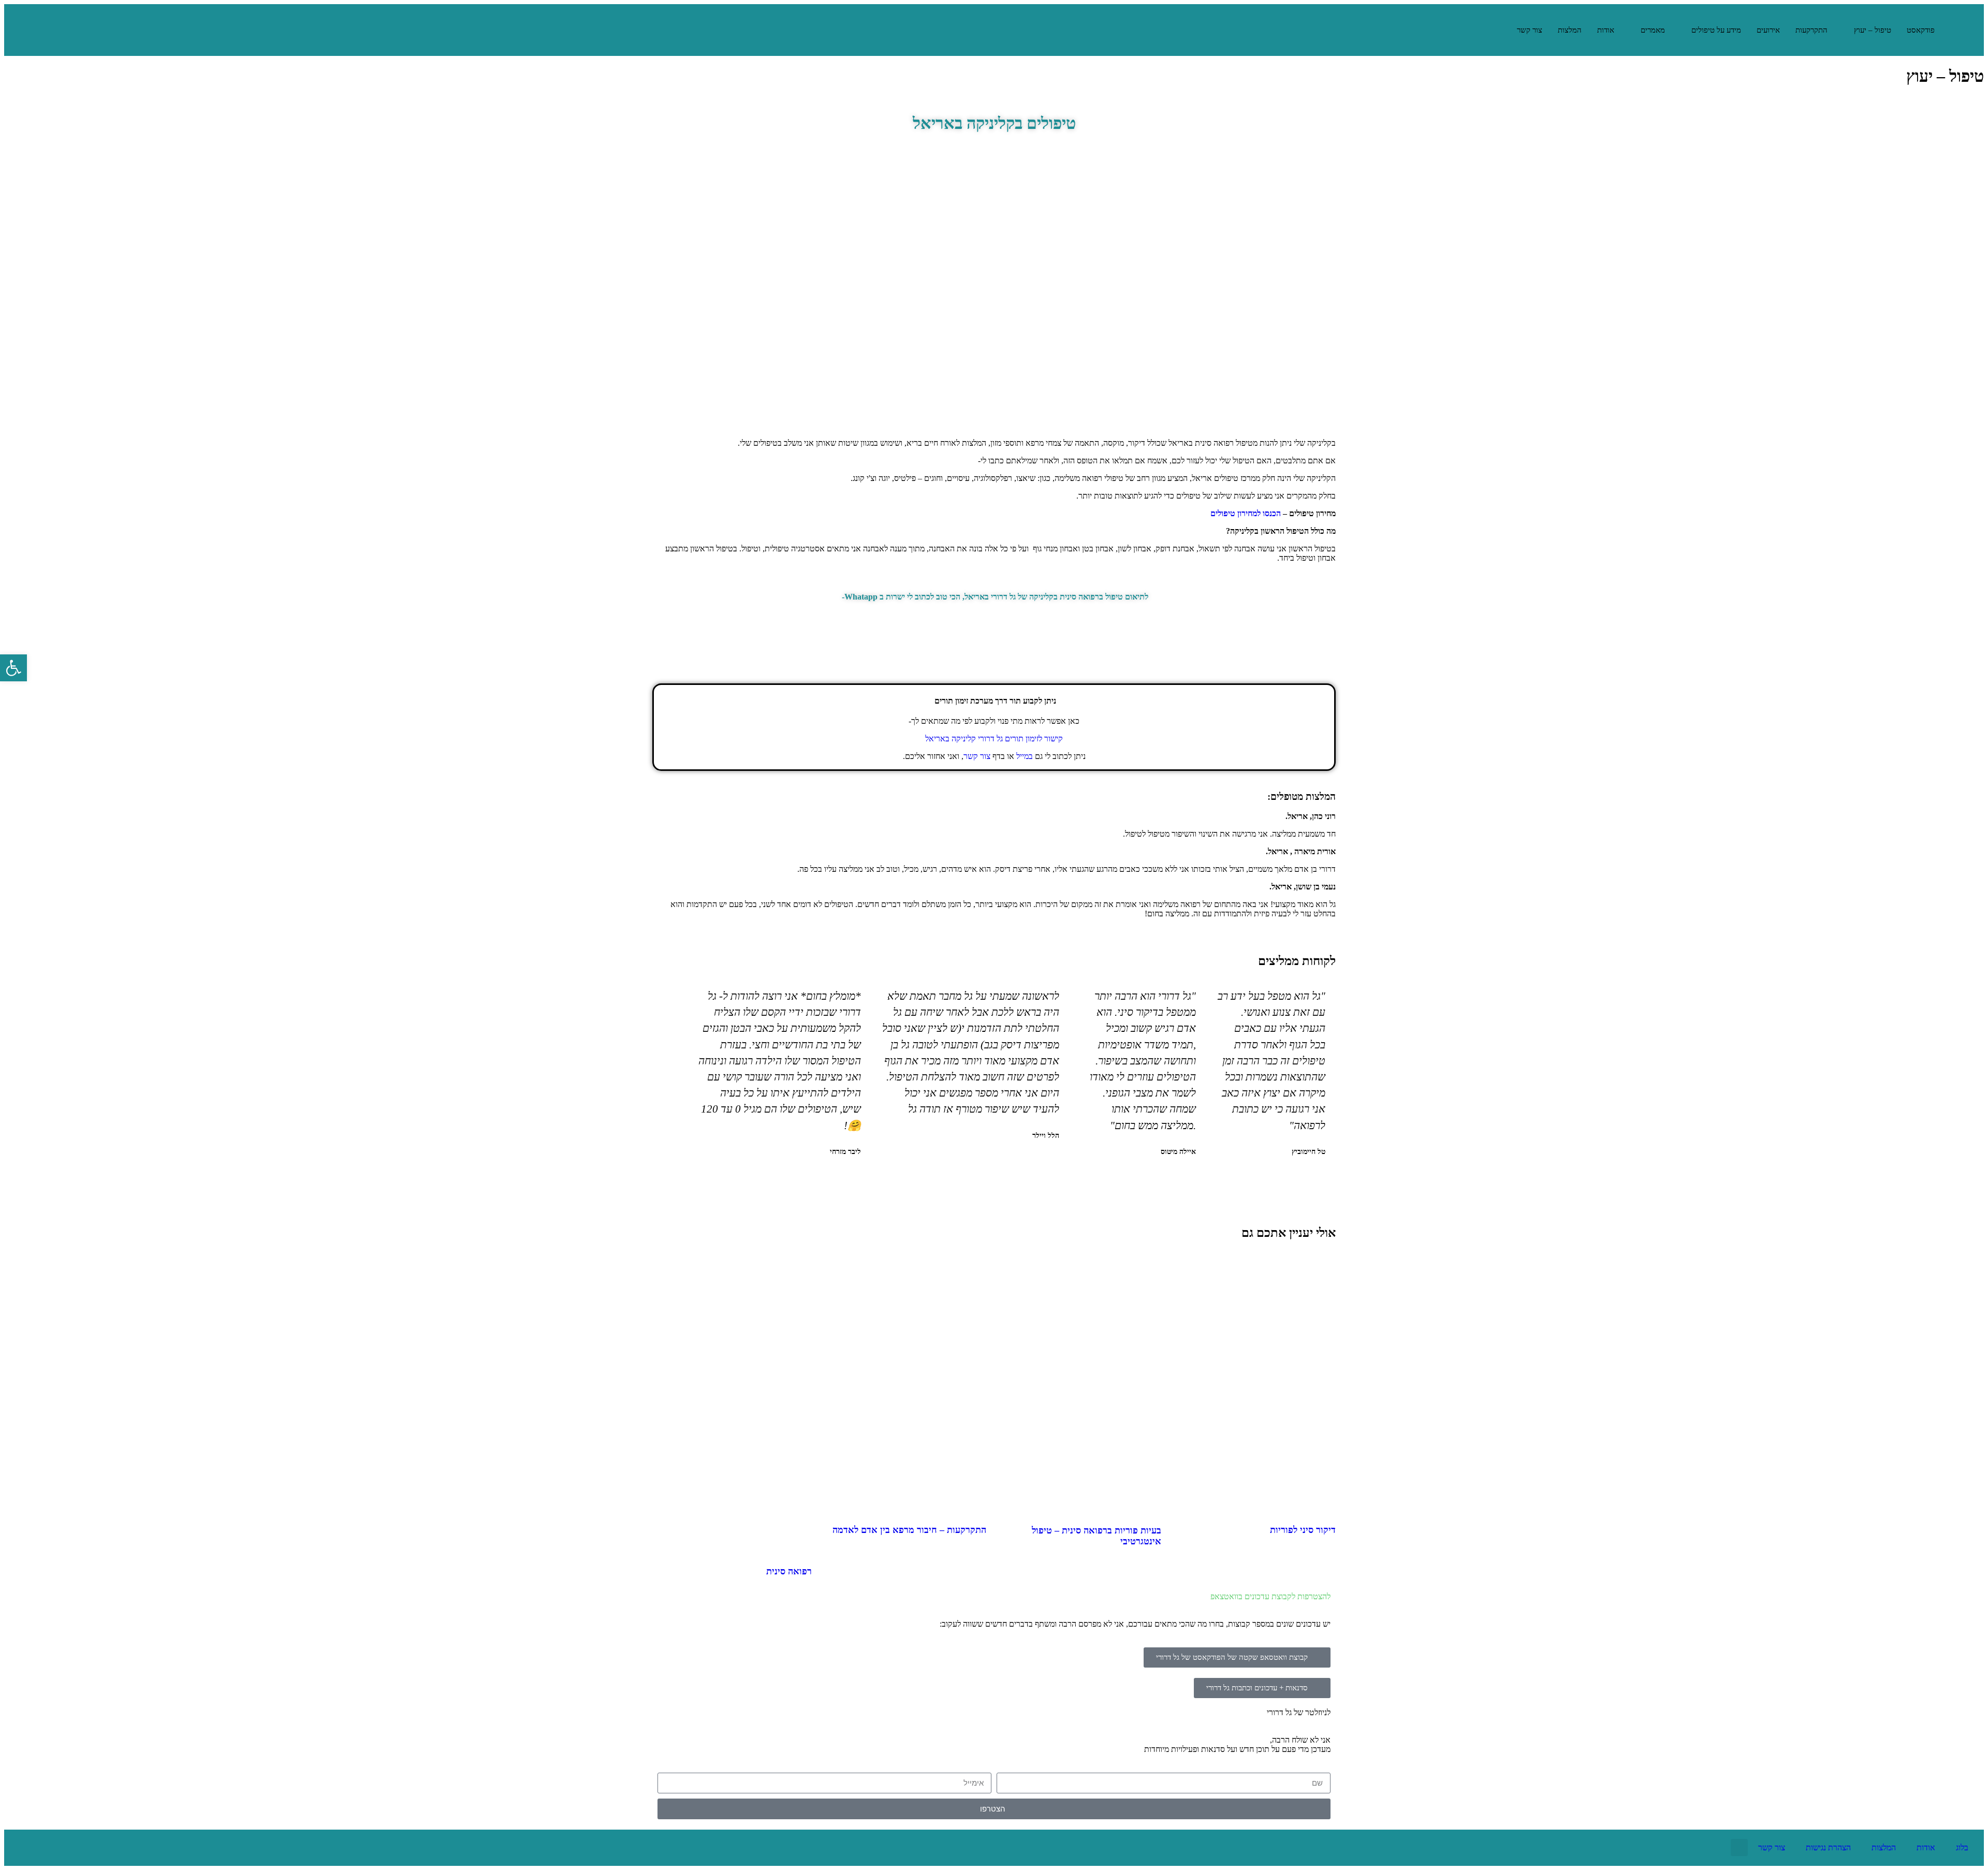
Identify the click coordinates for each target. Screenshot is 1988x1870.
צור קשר (1530, 30)
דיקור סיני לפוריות (1303, 1530)
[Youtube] (123, 1848)
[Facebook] (90, 1848)
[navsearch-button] (1496, 30)
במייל (1025, 756)
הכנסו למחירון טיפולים (1246, 513)
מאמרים (1653, 30)
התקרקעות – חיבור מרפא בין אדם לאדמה (909, 1530)
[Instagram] (56, 1848)
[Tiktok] (22, 1848)
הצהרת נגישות (1828, 1847)
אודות (1606, 30)
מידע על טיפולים (1716, 30)
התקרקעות (1811, 30)
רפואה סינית (789, 1571)
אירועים (1768, 30)
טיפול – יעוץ (1873, 30)
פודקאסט (1921, 30)
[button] (1011, 1180)
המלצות (1570, 30)
